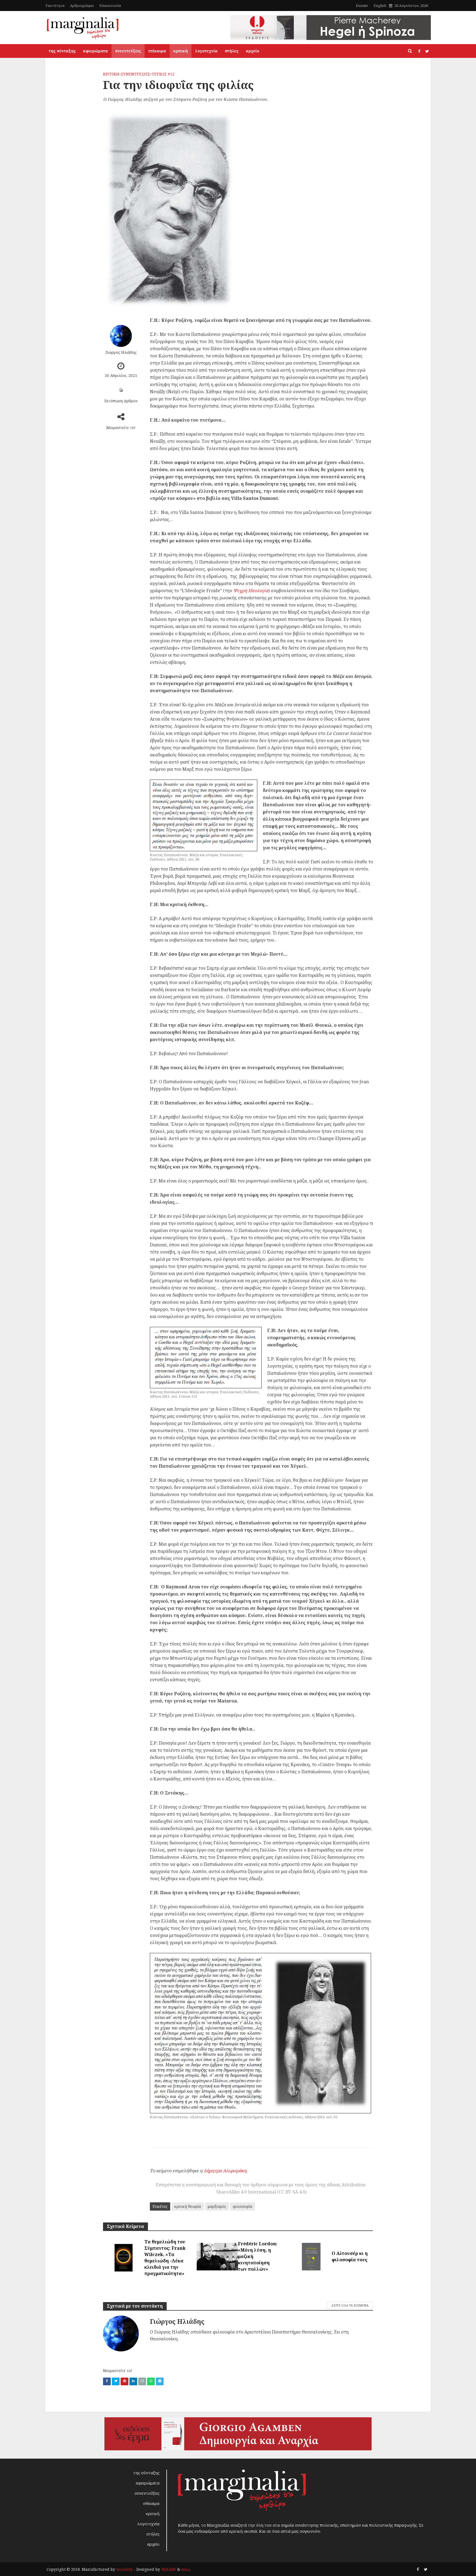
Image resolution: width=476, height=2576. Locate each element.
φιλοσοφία (243, 2206)
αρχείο (252, 51)
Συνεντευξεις (136, 74)
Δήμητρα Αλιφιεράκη (225, 2171)
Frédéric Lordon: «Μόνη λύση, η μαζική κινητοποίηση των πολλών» (258, 2256)
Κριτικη (111, 74)
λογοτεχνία (206, 51)
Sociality (124, 2569)
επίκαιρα (157, 51)
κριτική (181, 51)
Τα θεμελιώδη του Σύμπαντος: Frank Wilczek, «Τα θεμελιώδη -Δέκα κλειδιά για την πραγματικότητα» (165, 2258)
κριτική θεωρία (188, 2206)
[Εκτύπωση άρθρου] (121, 390)
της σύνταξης (62, 51)
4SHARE (169, 2569)
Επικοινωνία (110, 6)
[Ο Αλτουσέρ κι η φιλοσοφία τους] (311, 2256)
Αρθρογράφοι (82, 6)
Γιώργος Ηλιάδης (121, 352)
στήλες (232, 51)
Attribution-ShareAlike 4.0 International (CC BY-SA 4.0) (292, 2188)
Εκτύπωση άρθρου (121, 401)
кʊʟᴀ (186, 2569)
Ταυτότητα (55, 6)
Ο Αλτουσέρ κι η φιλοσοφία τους (350, 2256)
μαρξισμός (217, 2206)
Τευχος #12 (163, 74)
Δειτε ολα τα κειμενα (350, 2305)
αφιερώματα (95, 51)
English (380, 6)
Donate (362, 6)
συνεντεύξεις (128, 51)
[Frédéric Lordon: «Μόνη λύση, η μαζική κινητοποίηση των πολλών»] (217, 2256)
